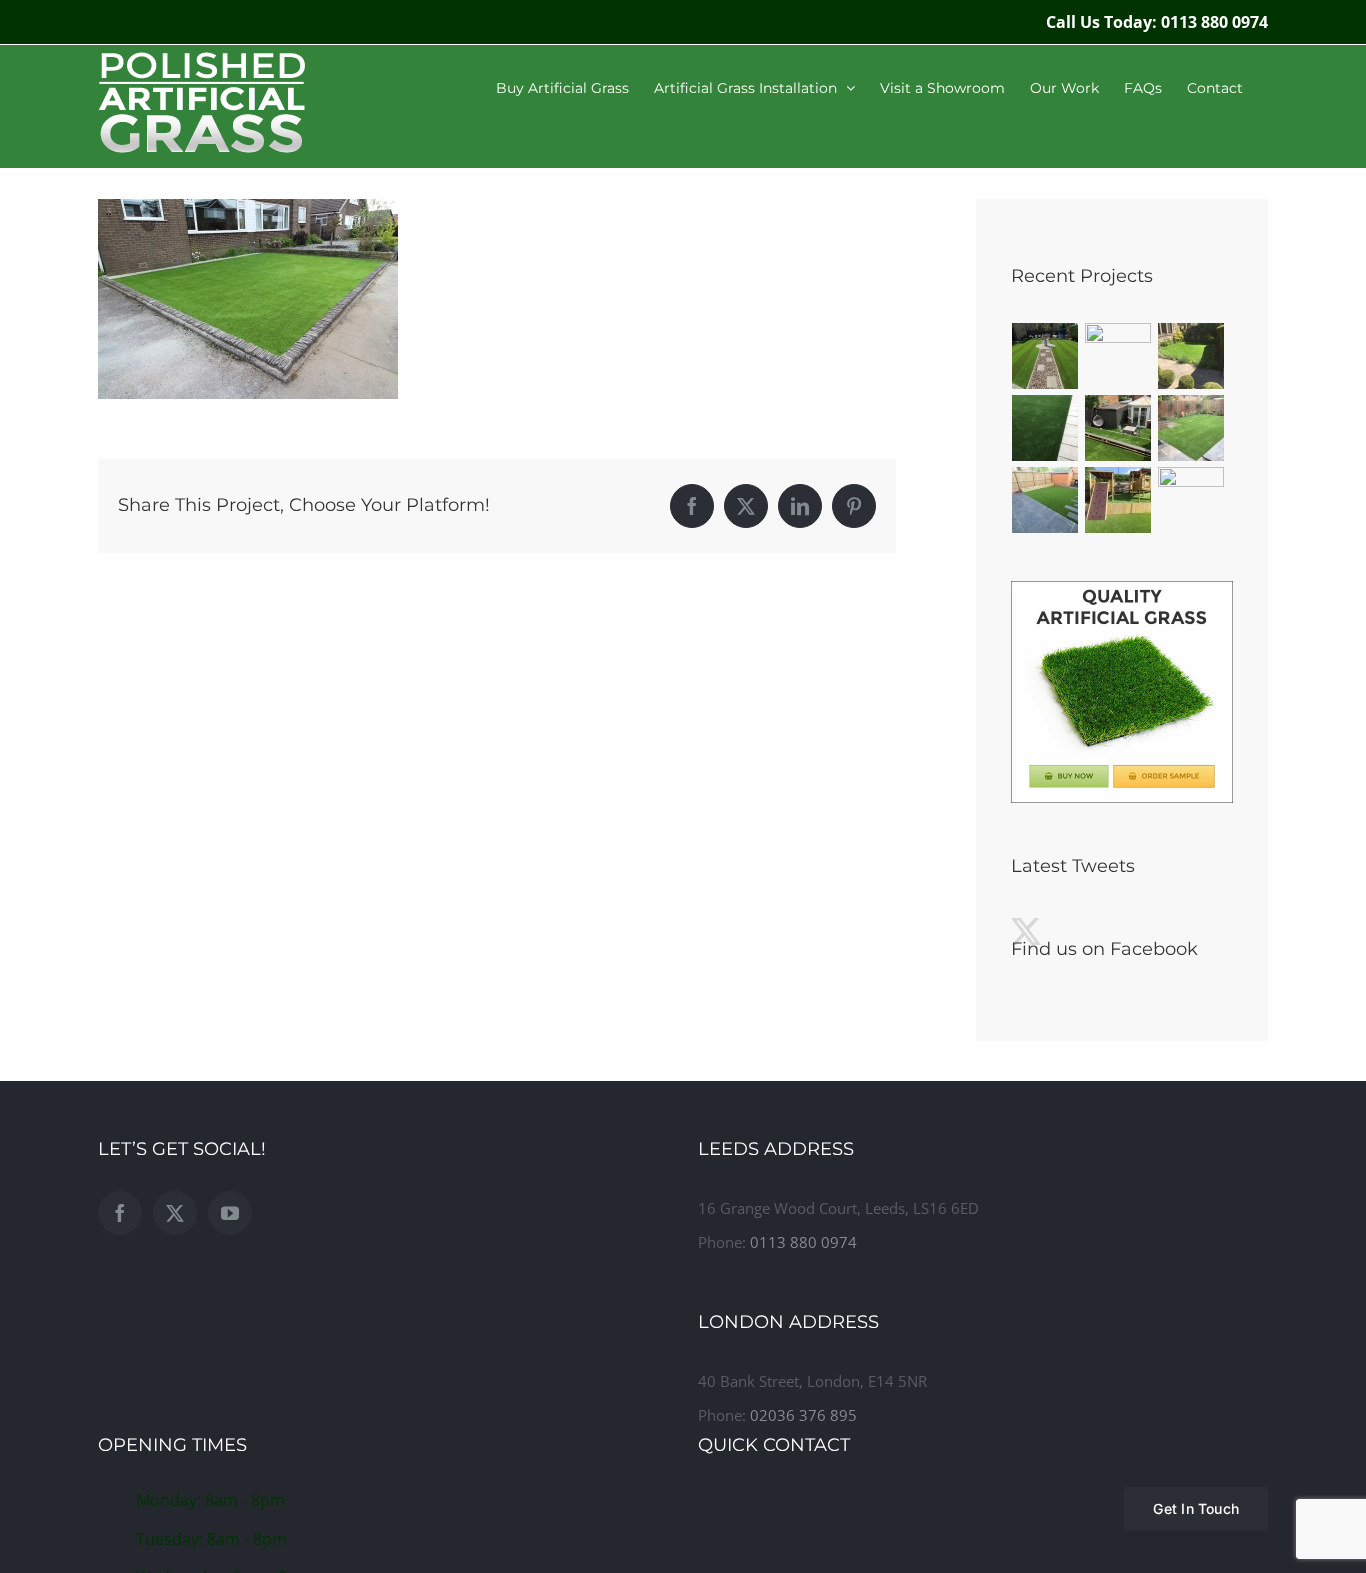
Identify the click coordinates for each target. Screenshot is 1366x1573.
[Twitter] (175, 1213)
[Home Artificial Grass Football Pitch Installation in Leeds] (1191, 500)
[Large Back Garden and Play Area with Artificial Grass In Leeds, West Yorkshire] (1118, 500)
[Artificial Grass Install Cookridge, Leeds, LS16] (1045, 500)
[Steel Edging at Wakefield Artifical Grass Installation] (1191, 356)
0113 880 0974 (803, 1242)
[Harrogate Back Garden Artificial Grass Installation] (1191, 428)
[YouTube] (230, 1213)
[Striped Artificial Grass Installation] (1045, 356)
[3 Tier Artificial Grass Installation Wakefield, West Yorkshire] (1118, 428)
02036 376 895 (803, 1415)
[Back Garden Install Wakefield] (1118, 356)
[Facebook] (120, 1213)
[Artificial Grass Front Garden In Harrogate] (1045, 428)
